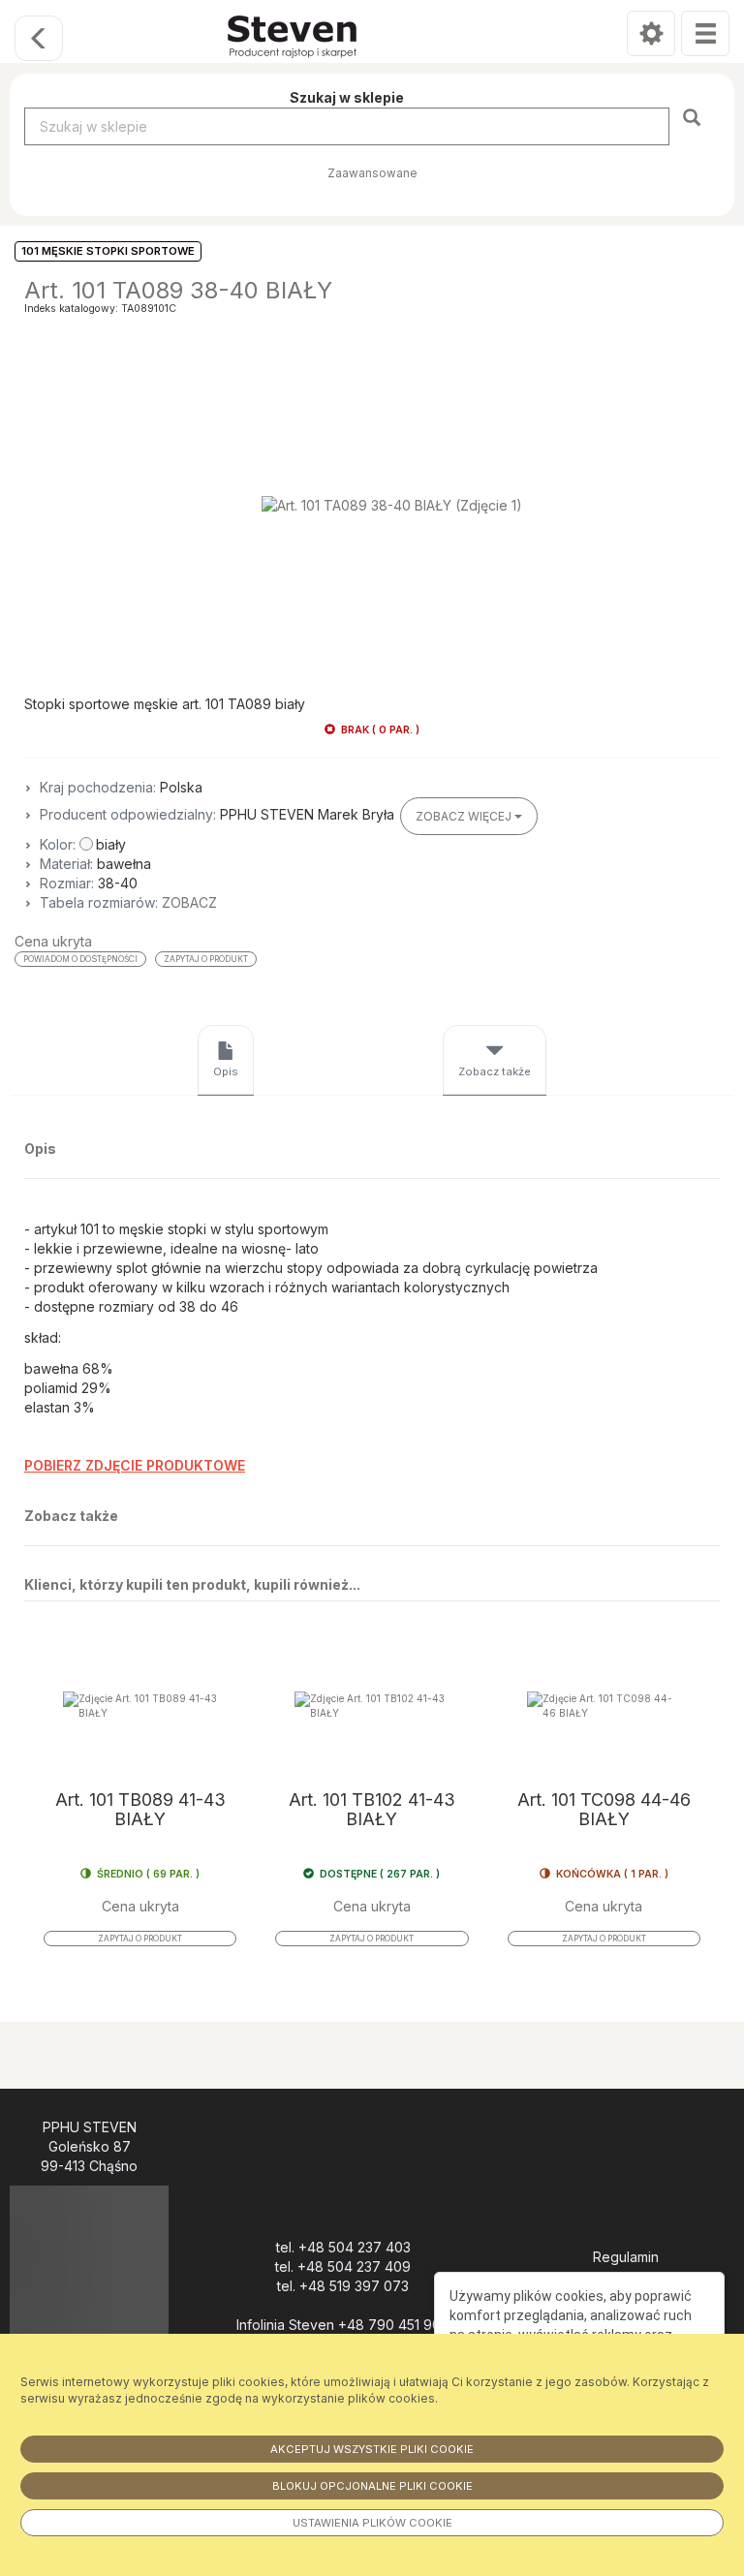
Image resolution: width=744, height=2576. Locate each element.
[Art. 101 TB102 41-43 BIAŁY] (372, 1706)
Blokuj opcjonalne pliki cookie (372, 2486)
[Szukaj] (694, 117)
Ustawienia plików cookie (372, 2523)
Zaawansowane (372, 173)
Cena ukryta (53, 941)
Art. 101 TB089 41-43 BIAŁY (140, 1810)
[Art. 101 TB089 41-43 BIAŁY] (140, 1706)
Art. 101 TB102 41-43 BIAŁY (372, 1810)
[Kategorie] (705, 33)
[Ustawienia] (651, 33)
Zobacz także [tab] (495, 1071)
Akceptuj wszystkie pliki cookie (372, 2449)
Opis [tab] (226, 1071)
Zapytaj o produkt (206, 959)
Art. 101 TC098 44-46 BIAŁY (604, 1810)
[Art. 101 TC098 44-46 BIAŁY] (604, 1706)
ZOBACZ (189, 902)
